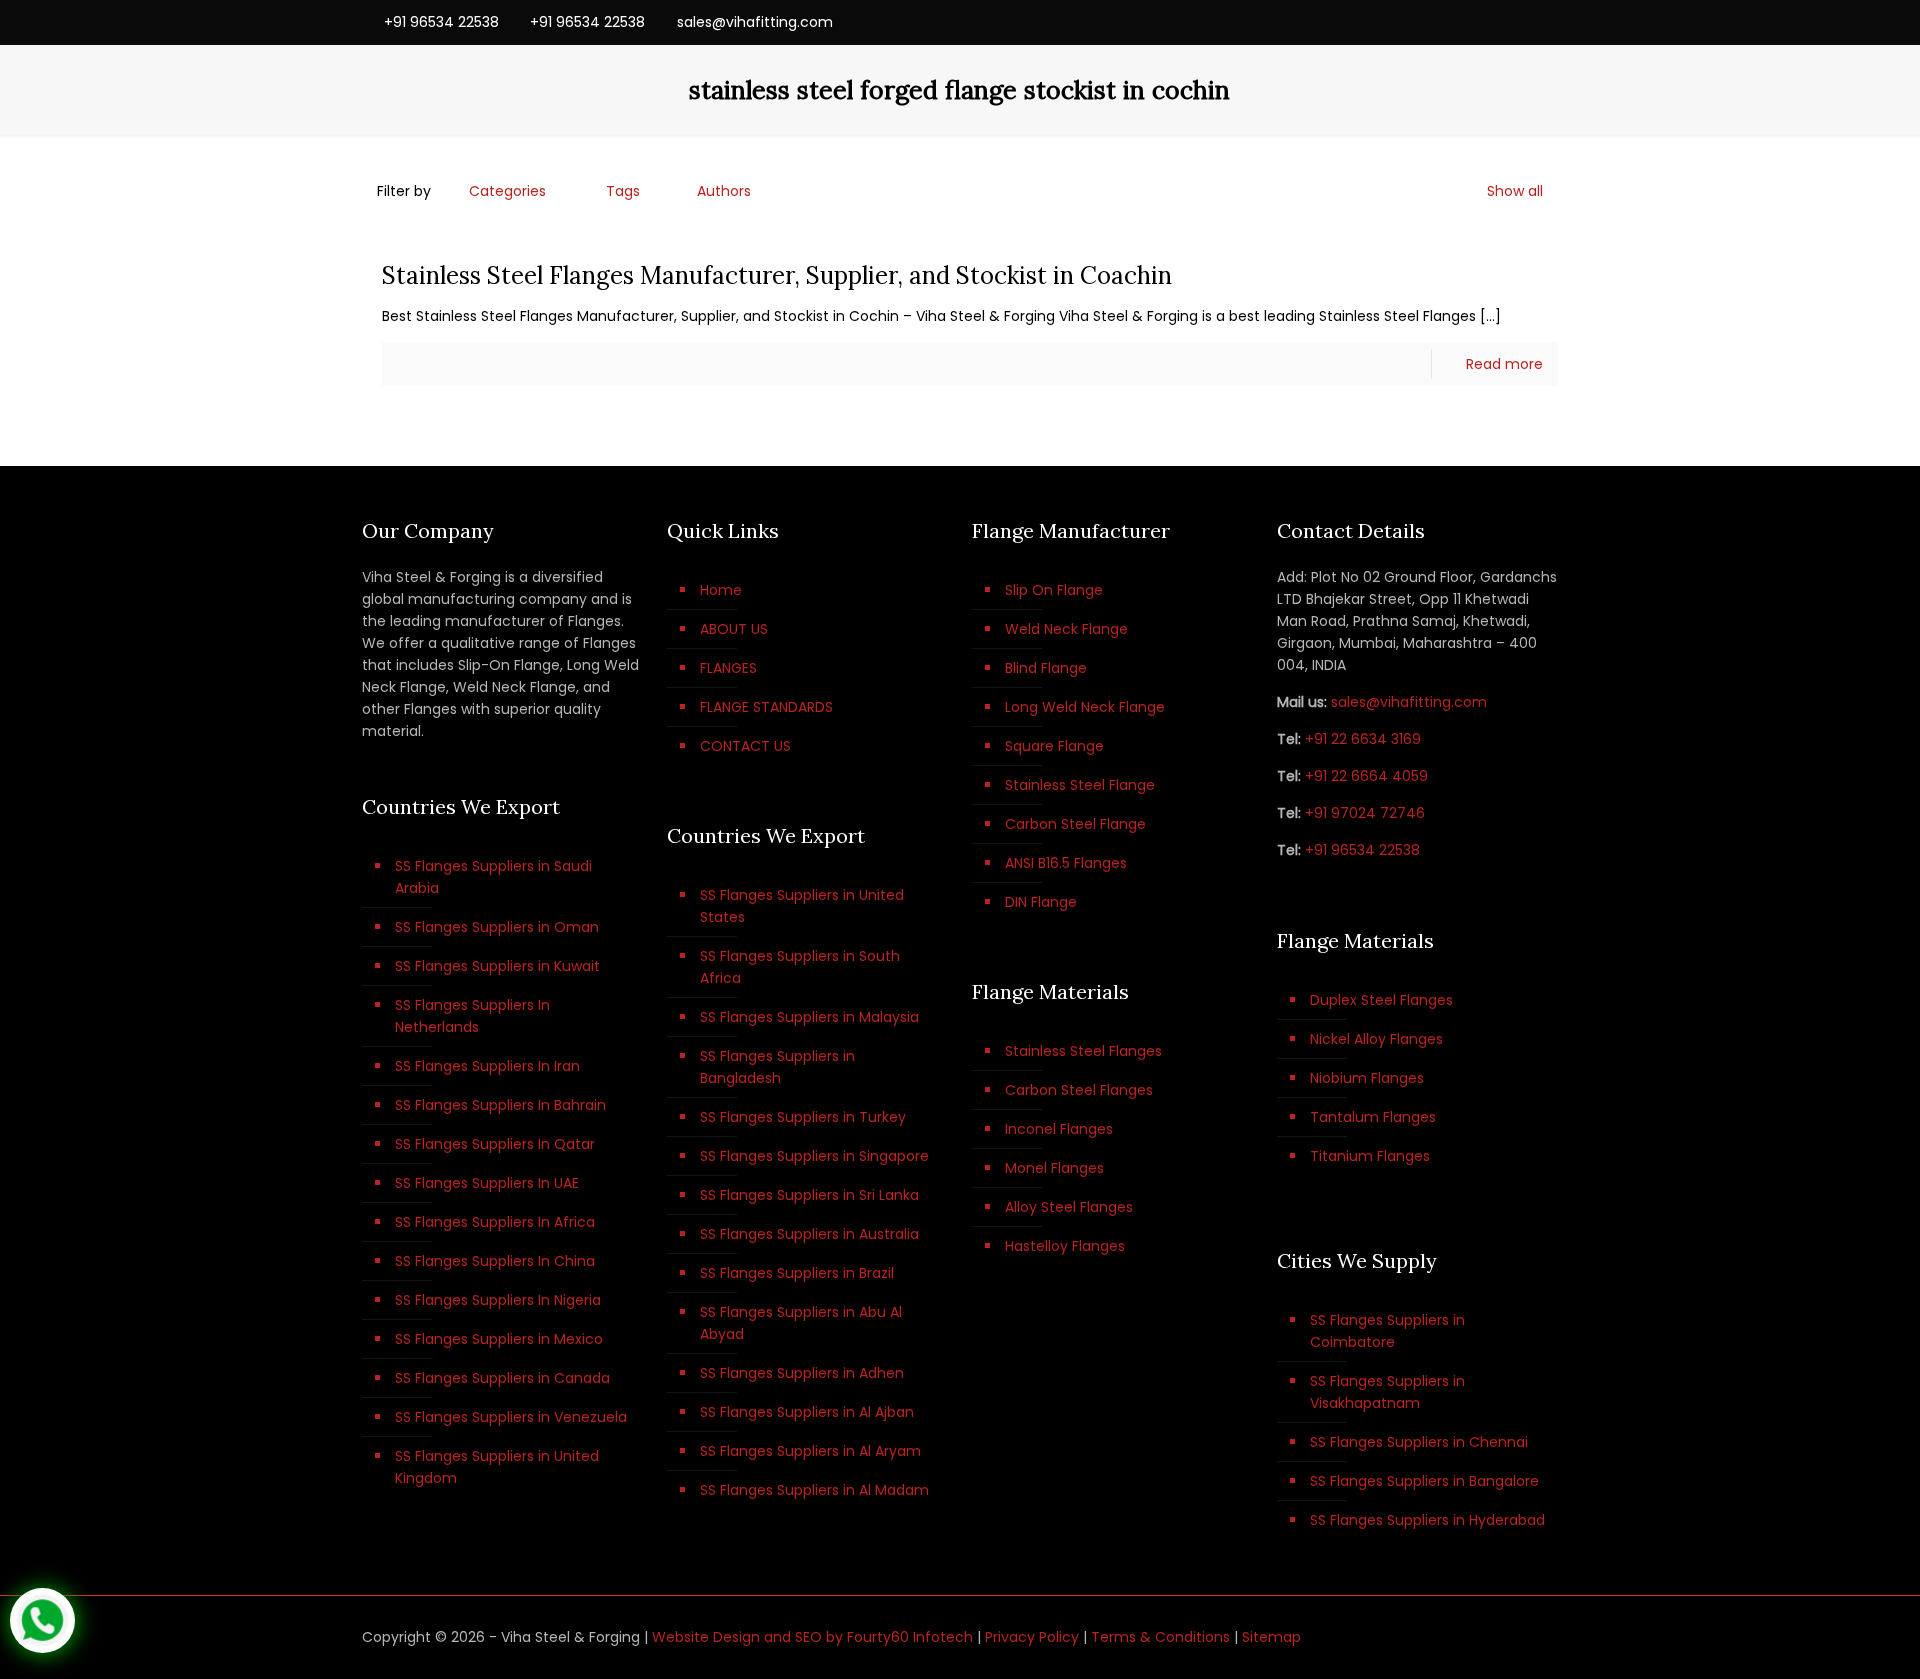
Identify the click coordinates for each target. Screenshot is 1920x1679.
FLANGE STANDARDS (766, 707)
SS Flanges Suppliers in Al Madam (814, 1490)
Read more (1504, 364)
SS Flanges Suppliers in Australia (809, 1234)
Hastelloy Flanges (1065, 1246)
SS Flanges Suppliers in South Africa (800, 967)
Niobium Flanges (1367, 1078)
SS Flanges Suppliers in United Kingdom (497, 1467)
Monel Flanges (1054, 1168)
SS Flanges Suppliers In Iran (487, 1066)
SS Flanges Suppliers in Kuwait (497, 966)
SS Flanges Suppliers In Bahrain (500, 1105)
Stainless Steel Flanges (1083, 1051)
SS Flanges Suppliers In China (495, 1261)
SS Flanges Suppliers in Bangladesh (777, 1067)
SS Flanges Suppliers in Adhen (802, 1373)
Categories (507, 191)
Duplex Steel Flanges (1381, 1000)
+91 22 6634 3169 (1363, 739)
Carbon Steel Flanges (1079, 1090)
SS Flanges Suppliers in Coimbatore (1387, 1331)
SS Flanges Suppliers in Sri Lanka (809, 1195)
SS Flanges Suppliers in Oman (497, 927)
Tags (623, 191)
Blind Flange (1046, 668)
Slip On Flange (1054, 590)
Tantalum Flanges (1373, 1117)
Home (721, 590)
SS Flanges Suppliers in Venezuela (511, 1417)
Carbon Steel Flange (1075, 824)
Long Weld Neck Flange (1085, 707)
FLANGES (728, 668)
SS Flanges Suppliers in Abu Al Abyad (801, 1323)
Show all (1515, 191)
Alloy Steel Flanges (1069, 1207)
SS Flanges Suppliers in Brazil (797, 1273)
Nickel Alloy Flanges (1376, 1039)
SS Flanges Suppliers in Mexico (499, 1339)
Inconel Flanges (1059, 1129)
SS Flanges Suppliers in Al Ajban (807, 1412)
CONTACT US (745, 746)
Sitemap (1271, 1637)
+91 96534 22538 (441, 22)
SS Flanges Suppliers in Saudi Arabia (493, 877)
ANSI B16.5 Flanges (1066, 863)
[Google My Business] (1547, 21)
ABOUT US (734, 629)
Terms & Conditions (1160, 1637)
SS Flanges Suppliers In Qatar (495, 1144)
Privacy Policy (1032, 1637)
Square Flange (1054, 746)
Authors (724, 191)
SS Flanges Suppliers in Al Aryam (810, 1451)
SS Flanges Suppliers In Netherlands (472, 1016)
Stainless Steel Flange (1080, 785)
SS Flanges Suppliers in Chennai (1419, 1442)
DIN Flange (1041, 902)
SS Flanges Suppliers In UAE (487, 1183)
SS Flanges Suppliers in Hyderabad (1427, 1520)
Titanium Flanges (1370, 1156)
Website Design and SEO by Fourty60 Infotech (812, 1637)
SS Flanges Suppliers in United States (802, 906)
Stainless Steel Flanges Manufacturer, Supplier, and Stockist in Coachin (777, 275)
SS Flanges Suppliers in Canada (502, 1378)
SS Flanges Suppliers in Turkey (803, 1117)
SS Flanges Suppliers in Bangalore (1424, 1481)
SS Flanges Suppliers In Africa (495, 1222)
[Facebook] (1466, 21)
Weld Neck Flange (1066, 629)
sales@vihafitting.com (755, 22)
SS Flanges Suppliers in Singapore (814, 1156)
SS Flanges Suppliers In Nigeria (498, 1300)
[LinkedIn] (1520, 21)
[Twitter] (1493, 21)
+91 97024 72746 (1365, 813)
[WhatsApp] (1439, 21)
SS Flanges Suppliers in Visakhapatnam (1387, 1392)
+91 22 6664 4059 (1366, 776)
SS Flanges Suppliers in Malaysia (809, 1017)
